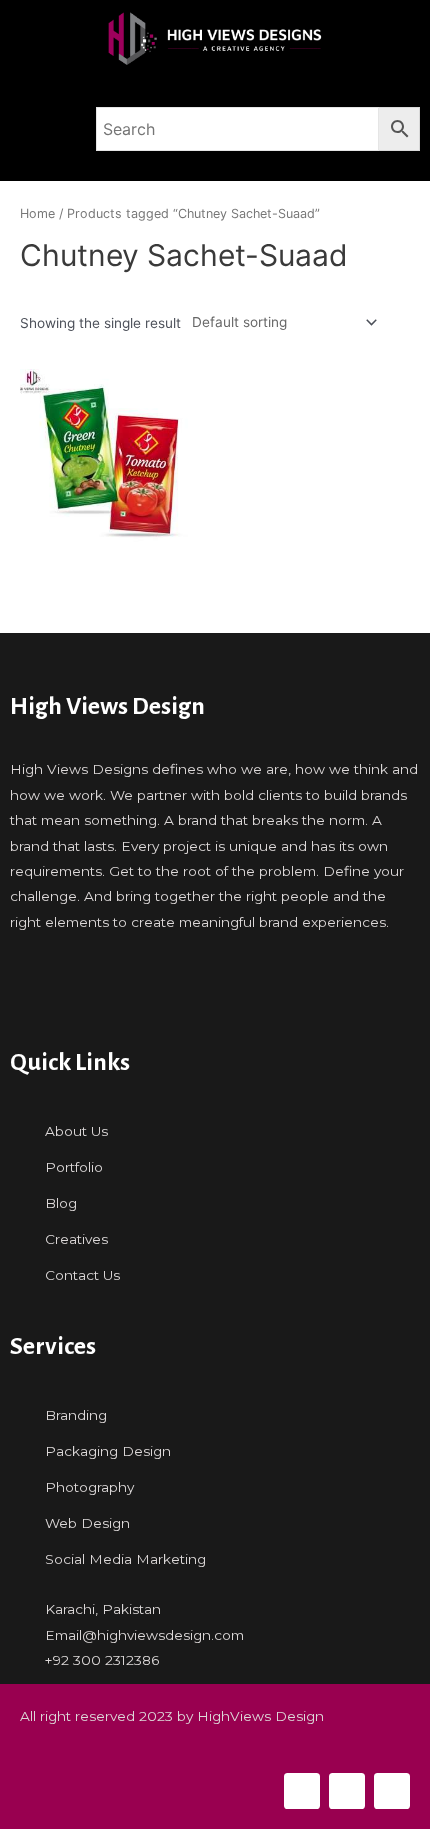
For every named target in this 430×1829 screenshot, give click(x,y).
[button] (43, 129)
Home (37, 213)
